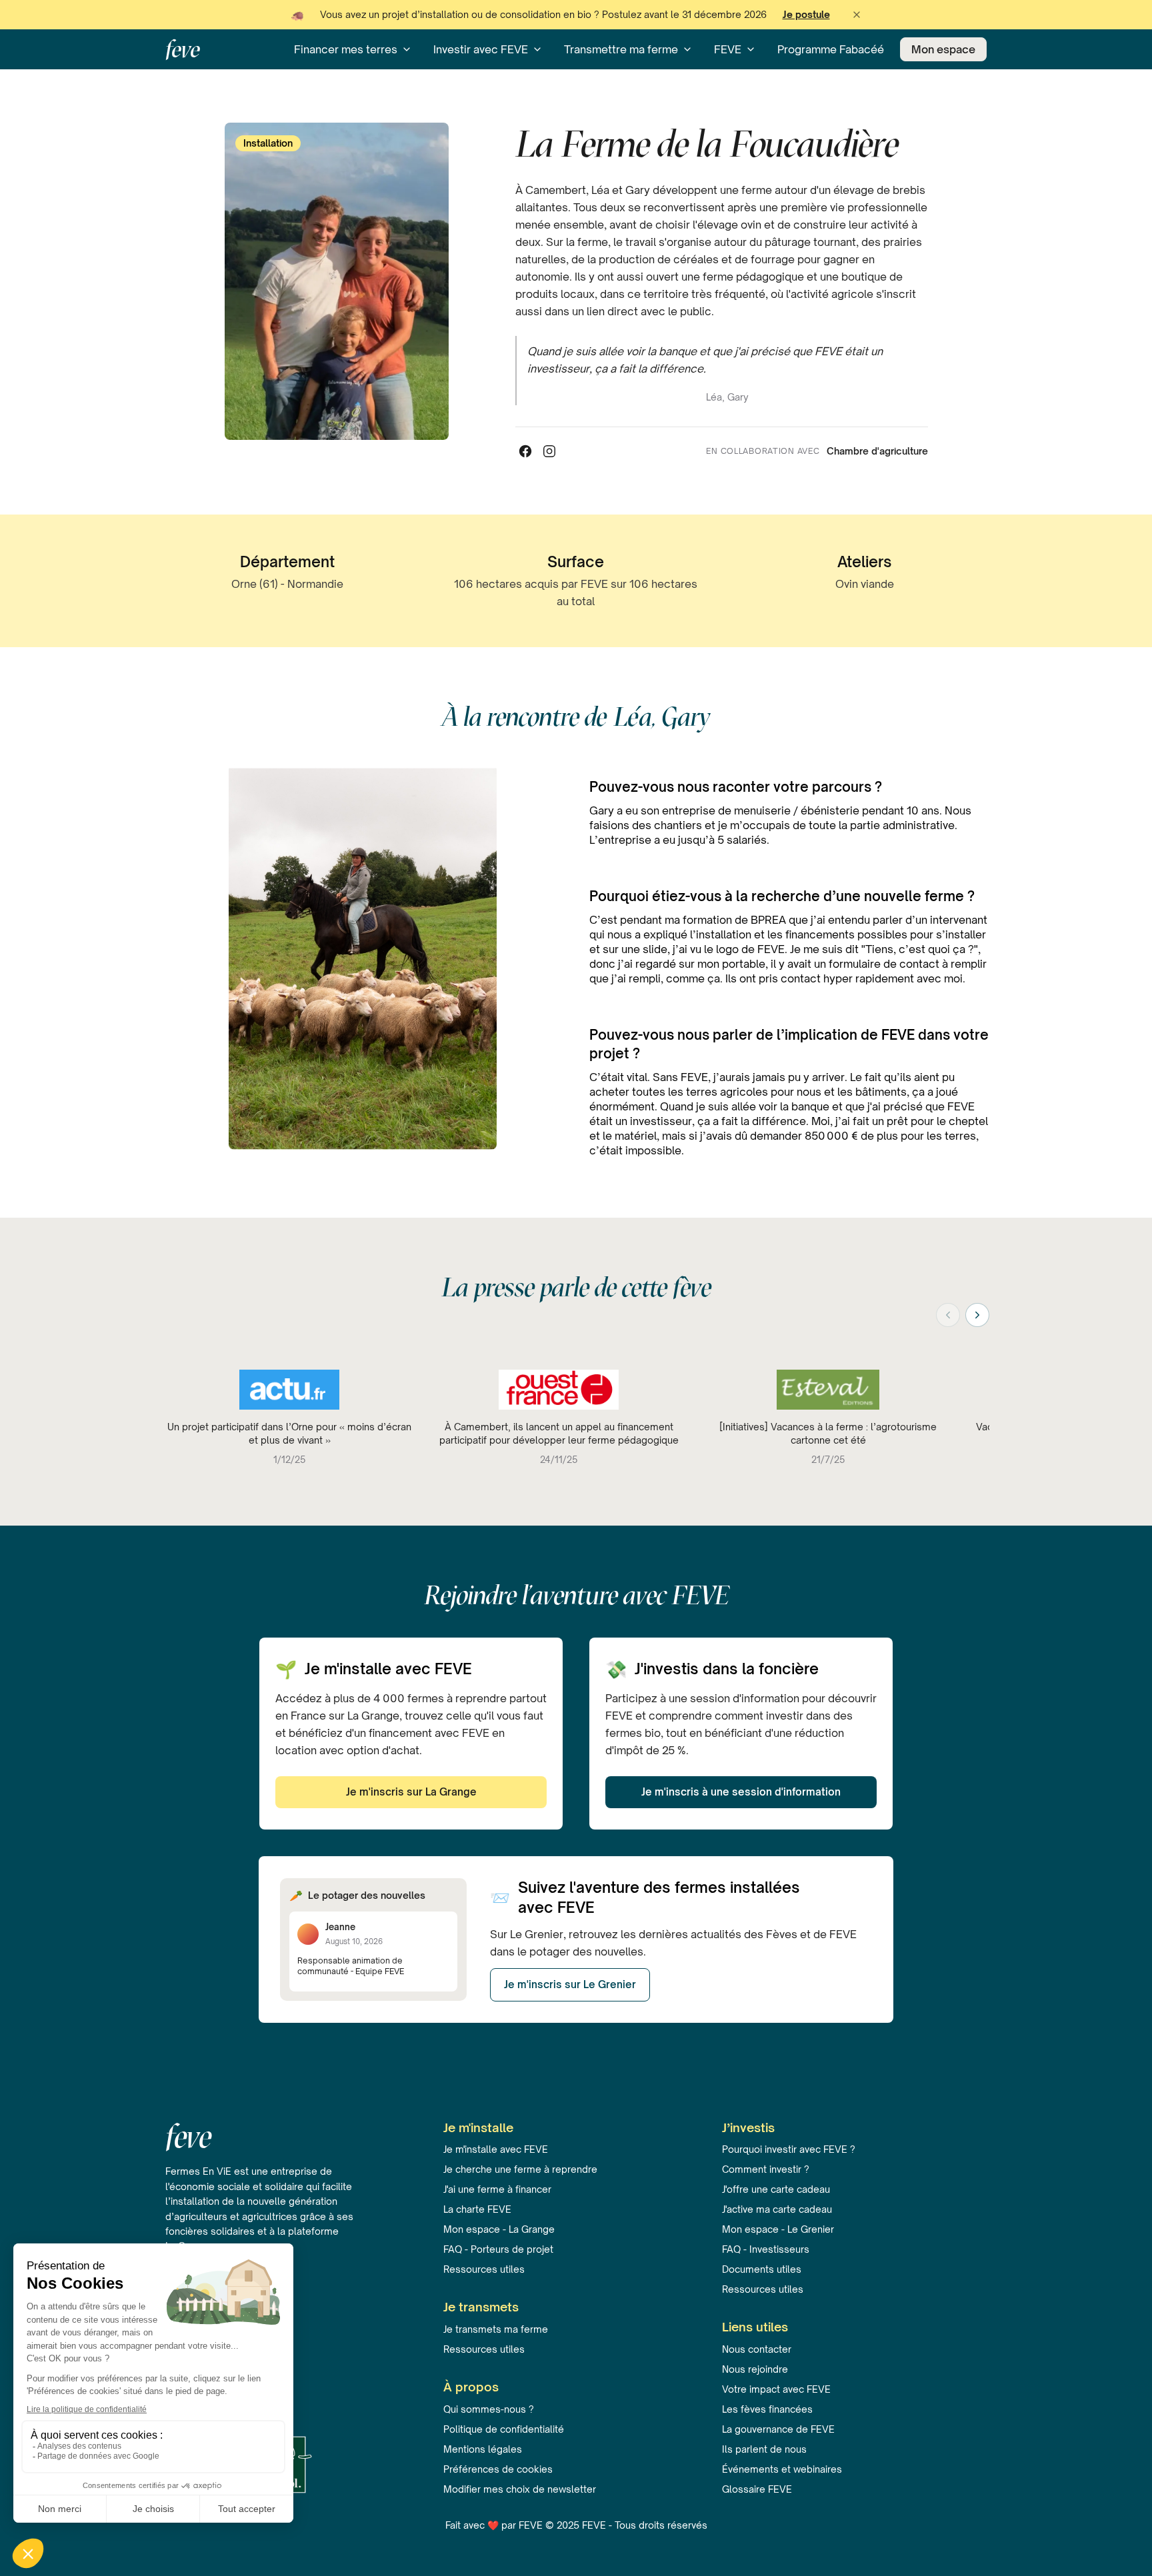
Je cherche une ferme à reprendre (520, 2169)
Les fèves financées (767, 2409)
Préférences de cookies (498, 2469)
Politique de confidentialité (504, 2429)
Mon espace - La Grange (499, 2229)
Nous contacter (757, 2349)
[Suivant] (977, 1315)
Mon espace (943, 49)
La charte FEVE (477, 2209)
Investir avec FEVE (481, 49)
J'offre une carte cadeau (776, 2189)
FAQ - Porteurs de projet (498, 2249)
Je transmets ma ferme (496, 2329)
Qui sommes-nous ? (489, 2409)
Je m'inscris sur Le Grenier (570, 1984)
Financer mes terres (346, 49)
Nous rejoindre (755, 2369)
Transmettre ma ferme (621, 49)
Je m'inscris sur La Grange (411, 1792)
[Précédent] (948, 1315)
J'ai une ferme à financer (497, 2189)
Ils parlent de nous (764, 2449)
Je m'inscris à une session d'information (741, 1792)
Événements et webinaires (782, 2469)
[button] (857, 15)
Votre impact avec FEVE (776, 2389)
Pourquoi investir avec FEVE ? (789, 2149)
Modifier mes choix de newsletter (520, 2489)
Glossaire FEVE (757, 2489)
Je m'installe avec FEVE (496, 2149)
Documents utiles (762, 2269)
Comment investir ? (766, 2169)
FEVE (728, 49)
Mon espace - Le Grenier (778, 2229)
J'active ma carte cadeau (777, 2209)
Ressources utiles (484, 2269)
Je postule (806, 14)
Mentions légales (483, 2449)
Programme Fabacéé (831, 49)
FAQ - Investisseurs (766, 2249)
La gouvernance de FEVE (778, 2429)
